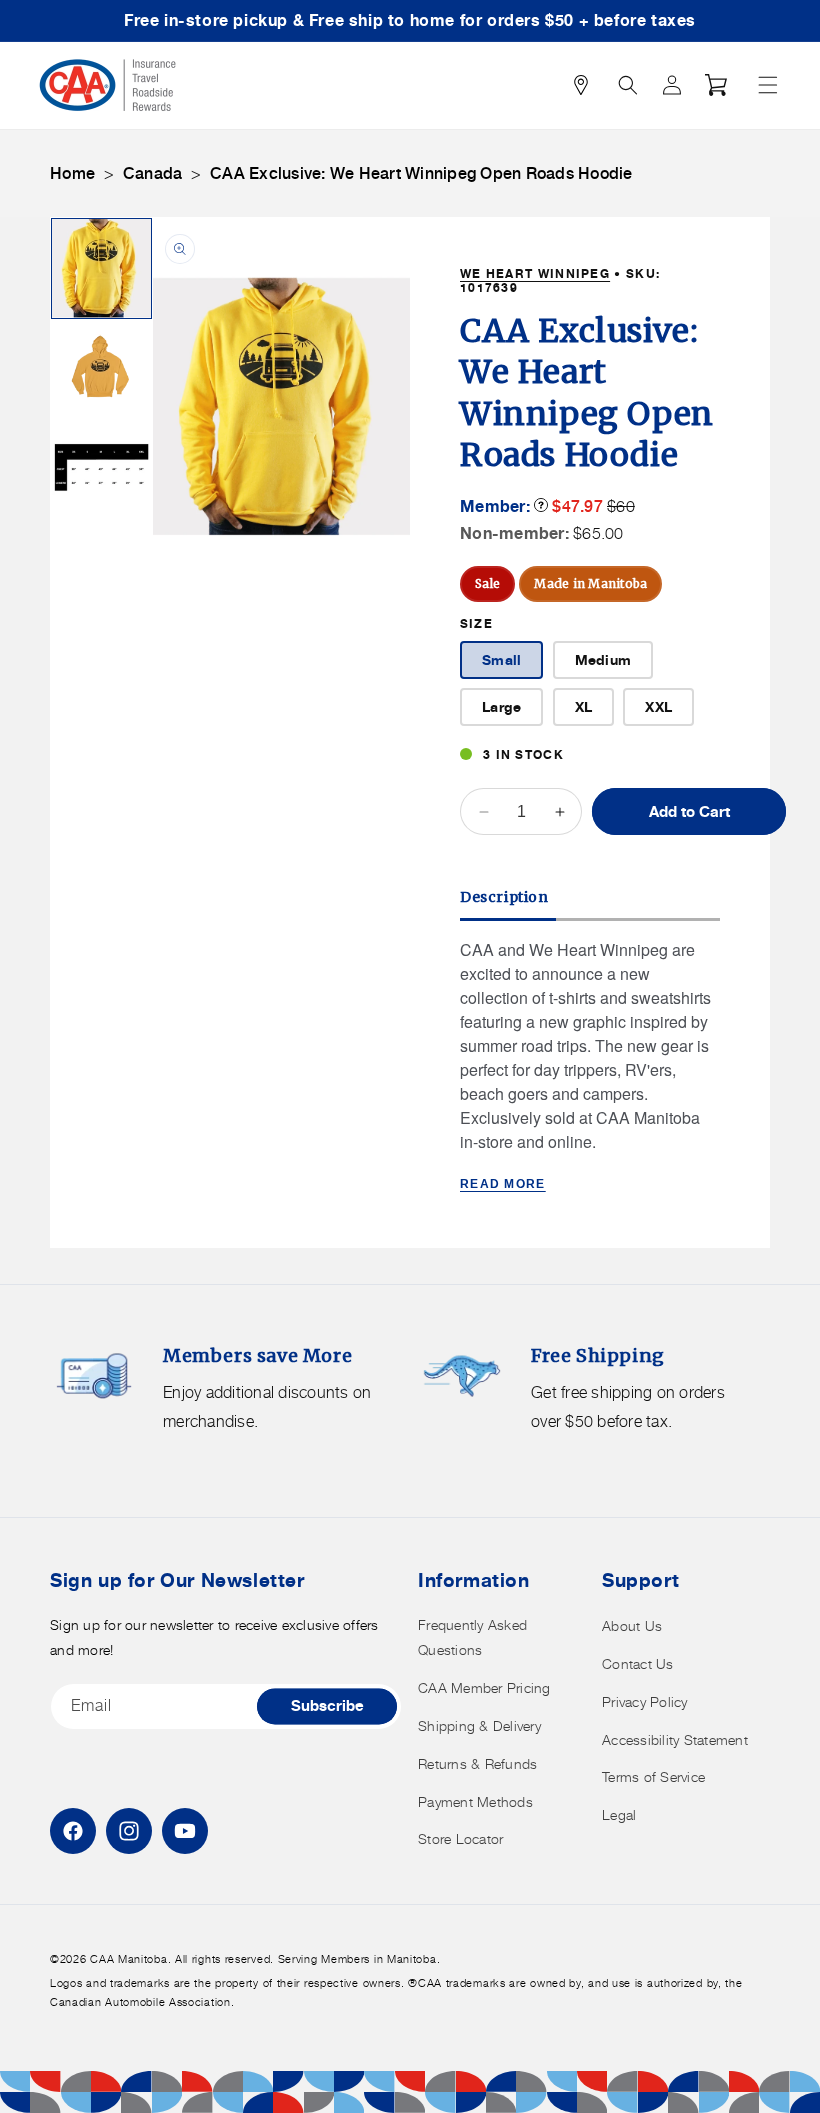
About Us (632, 1625)
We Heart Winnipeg (535, 273)
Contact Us (638, 1663)
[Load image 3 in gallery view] (101, 468)
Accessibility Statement (675, 1739)
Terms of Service (653, 1776)
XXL (658, 706)
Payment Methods (475, 1801)
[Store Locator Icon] (581, 85)
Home (72, 173)
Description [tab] (504, 897)
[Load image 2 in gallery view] (101, 368)
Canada (153, 173)
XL (584, 706)
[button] (768, 85)
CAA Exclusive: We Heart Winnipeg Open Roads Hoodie (421, 173)
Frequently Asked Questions (472, 1637)
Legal (619, 1814)
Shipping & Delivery (479, 1725)
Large (501, 706)
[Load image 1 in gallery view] (101, 268)
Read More (503, 1184)
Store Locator (460, 1838)
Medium (603, 659)
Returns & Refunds (477, 1763)
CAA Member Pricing (484, 1687)
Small (501, 659)
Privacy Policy (645, 1701)
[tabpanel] (590, 1068)
